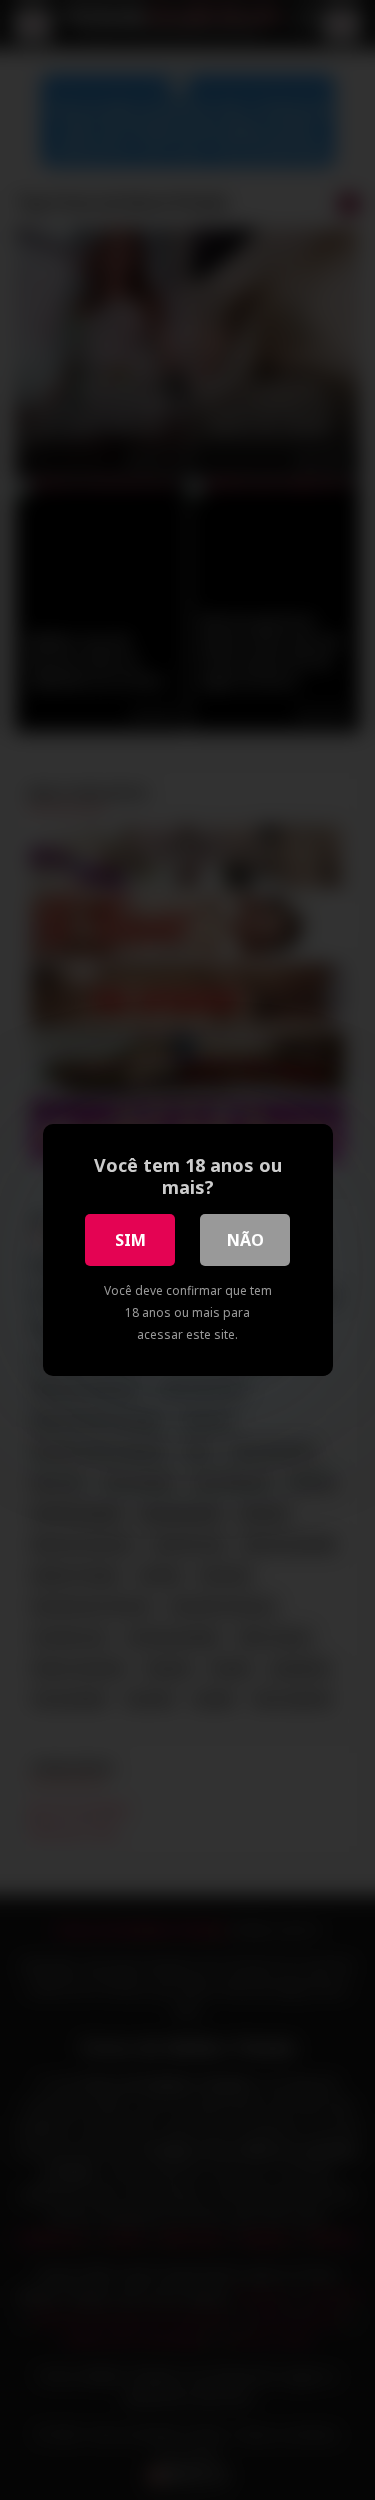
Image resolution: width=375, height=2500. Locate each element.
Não (245, 1240)
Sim (130, 1240)
